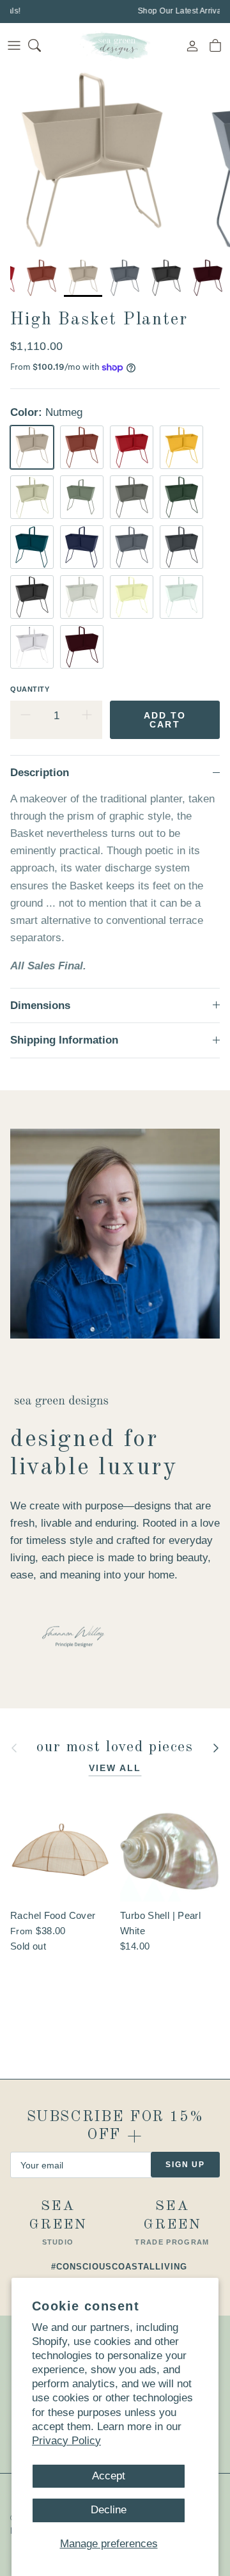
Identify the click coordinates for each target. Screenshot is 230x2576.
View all (115, 1768)
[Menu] (14, 45)
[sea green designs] (115, 45)
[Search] (42, 45)
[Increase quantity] (87, 716)
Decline (109, 2510)
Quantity (30, 689)
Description (40, 773)
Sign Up (185, 2165)
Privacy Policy (66, 2441)
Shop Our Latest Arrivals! (182, 11)
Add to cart (165, 720)
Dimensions (40, 1006)
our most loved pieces (115, 1748)
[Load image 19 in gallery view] (92, 160)
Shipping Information (64, 1040)
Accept (109, 2476)
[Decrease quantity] (26, 716)
